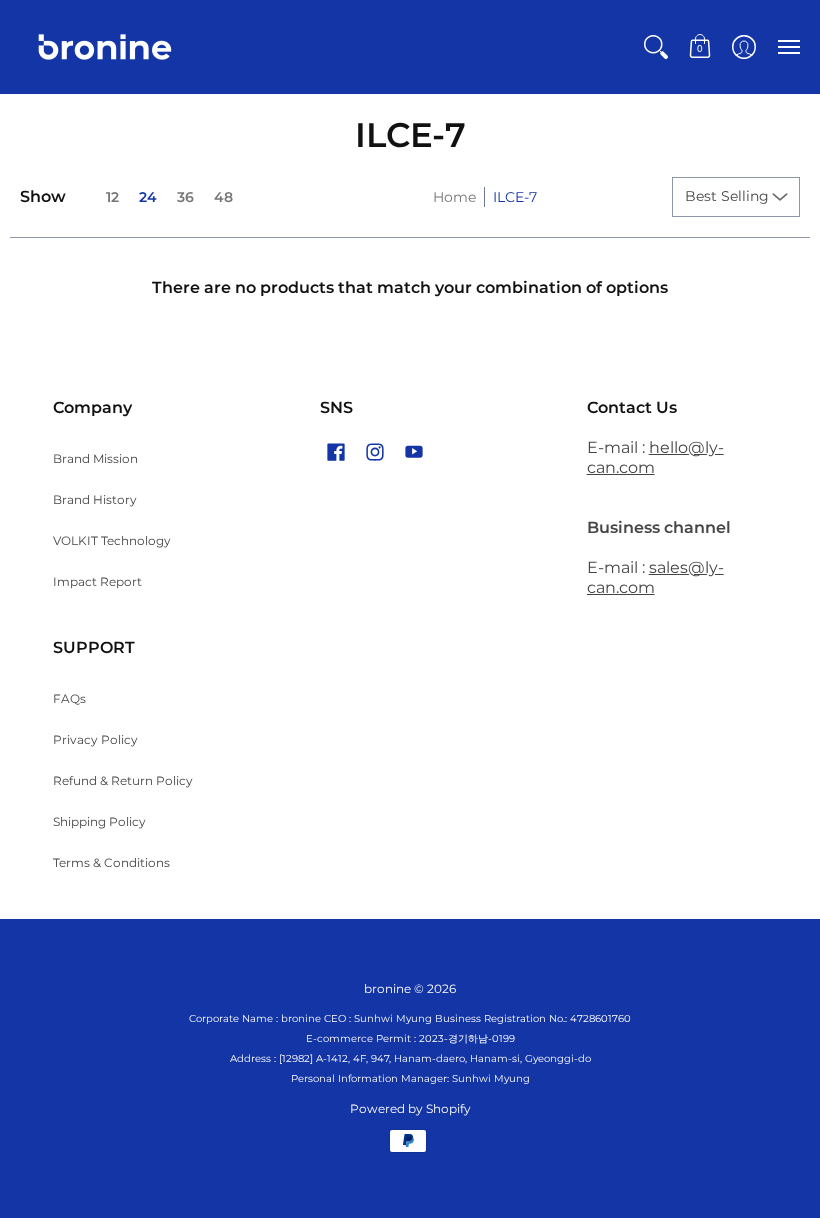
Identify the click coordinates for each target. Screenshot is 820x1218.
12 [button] (112, 197)
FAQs (69, 698)
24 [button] (148, 197)
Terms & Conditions (111, 862)
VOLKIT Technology (112, 540)
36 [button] (185, 197)
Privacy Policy (95, 739)
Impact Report (97, 581)
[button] (656, 47)
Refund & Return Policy (123, 780)
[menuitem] (656, 47)
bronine (387, 988)
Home (454, 197)
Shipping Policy (99, 821)
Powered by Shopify (410, 1108)
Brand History (95, 499)
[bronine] (105, 47)
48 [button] (223, 197)
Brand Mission (95, 458)
